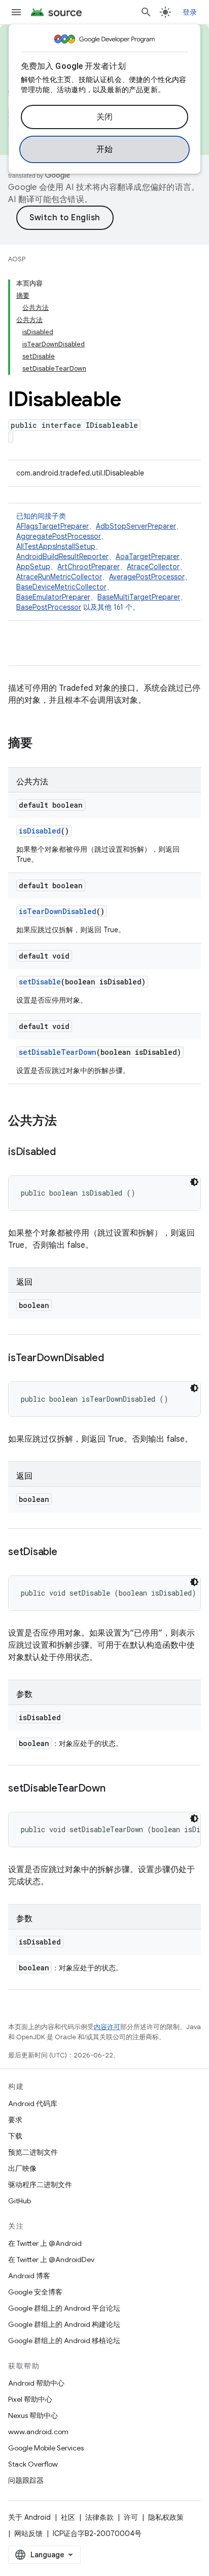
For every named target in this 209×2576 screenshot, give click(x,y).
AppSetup (33, 567)
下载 (15, 2136)
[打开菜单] (16, 12)
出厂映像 (22, 2168)
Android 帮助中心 (36, 2383)
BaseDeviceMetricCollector (61, 587)
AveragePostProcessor (147, 577)
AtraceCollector (153, 567)
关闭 (105, 117)
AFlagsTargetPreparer (53, 526)
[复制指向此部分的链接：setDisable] (67, 1553)
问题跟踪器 (26, 2480)
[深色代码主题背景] (194, 1182)
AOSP (17, 259)
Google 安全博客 (35, 2292)
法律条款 (99, 2517)
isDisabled (40, 831)
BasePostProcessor (49, 607)
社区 (68, 2517)
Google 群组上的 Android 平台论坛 (64, 2308)
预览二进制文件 (33, 2152)
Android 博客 (29, 2276)
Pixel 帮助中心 (30, 2399)
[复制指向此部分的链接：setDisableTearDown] (116, 1789)
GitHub (20, 2201)
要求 (15, 2120)
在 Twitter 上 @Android (45, 2243)
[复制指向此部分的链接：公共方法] (67, 1122)
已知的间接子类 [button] (104, 562)
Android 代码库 (33, 2104)
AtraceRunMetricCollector (59, 577)
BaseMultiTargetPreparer (139, 597)
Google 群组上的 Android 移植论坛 (64, 2341)
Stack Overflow (33, 2464)
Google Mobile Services (46, 2448)
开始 (105, 149)
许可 (131, 2517)
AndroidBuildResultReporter (62, 557)
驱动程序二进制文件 (40, 2185)
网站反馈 (28, 2533)
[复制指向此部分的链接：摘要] (43, 744)
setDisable (40, 982)
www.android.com (38, 2432)
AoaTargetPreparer (148, 557)
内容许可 (107, 2027)
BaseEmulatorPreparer (53, 597)
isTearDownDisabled (58, 911)
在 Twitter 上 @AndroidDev (51, 2260)
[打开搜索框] (146, 12)
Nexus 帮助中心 (33, 2415)
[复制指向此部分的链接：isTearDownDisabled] (114, 1359)
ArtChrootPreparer (89, 567)
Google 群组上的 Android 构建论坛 (64, 2324)
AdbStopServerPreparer (136, 526)
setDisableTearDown (58, 1052)
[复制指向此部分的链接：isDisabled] (66, 1153)
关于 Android (29, 2517)
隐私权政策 (166, 2517)
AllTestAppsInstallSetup (56, 546)
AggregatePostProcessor (59, 536)
